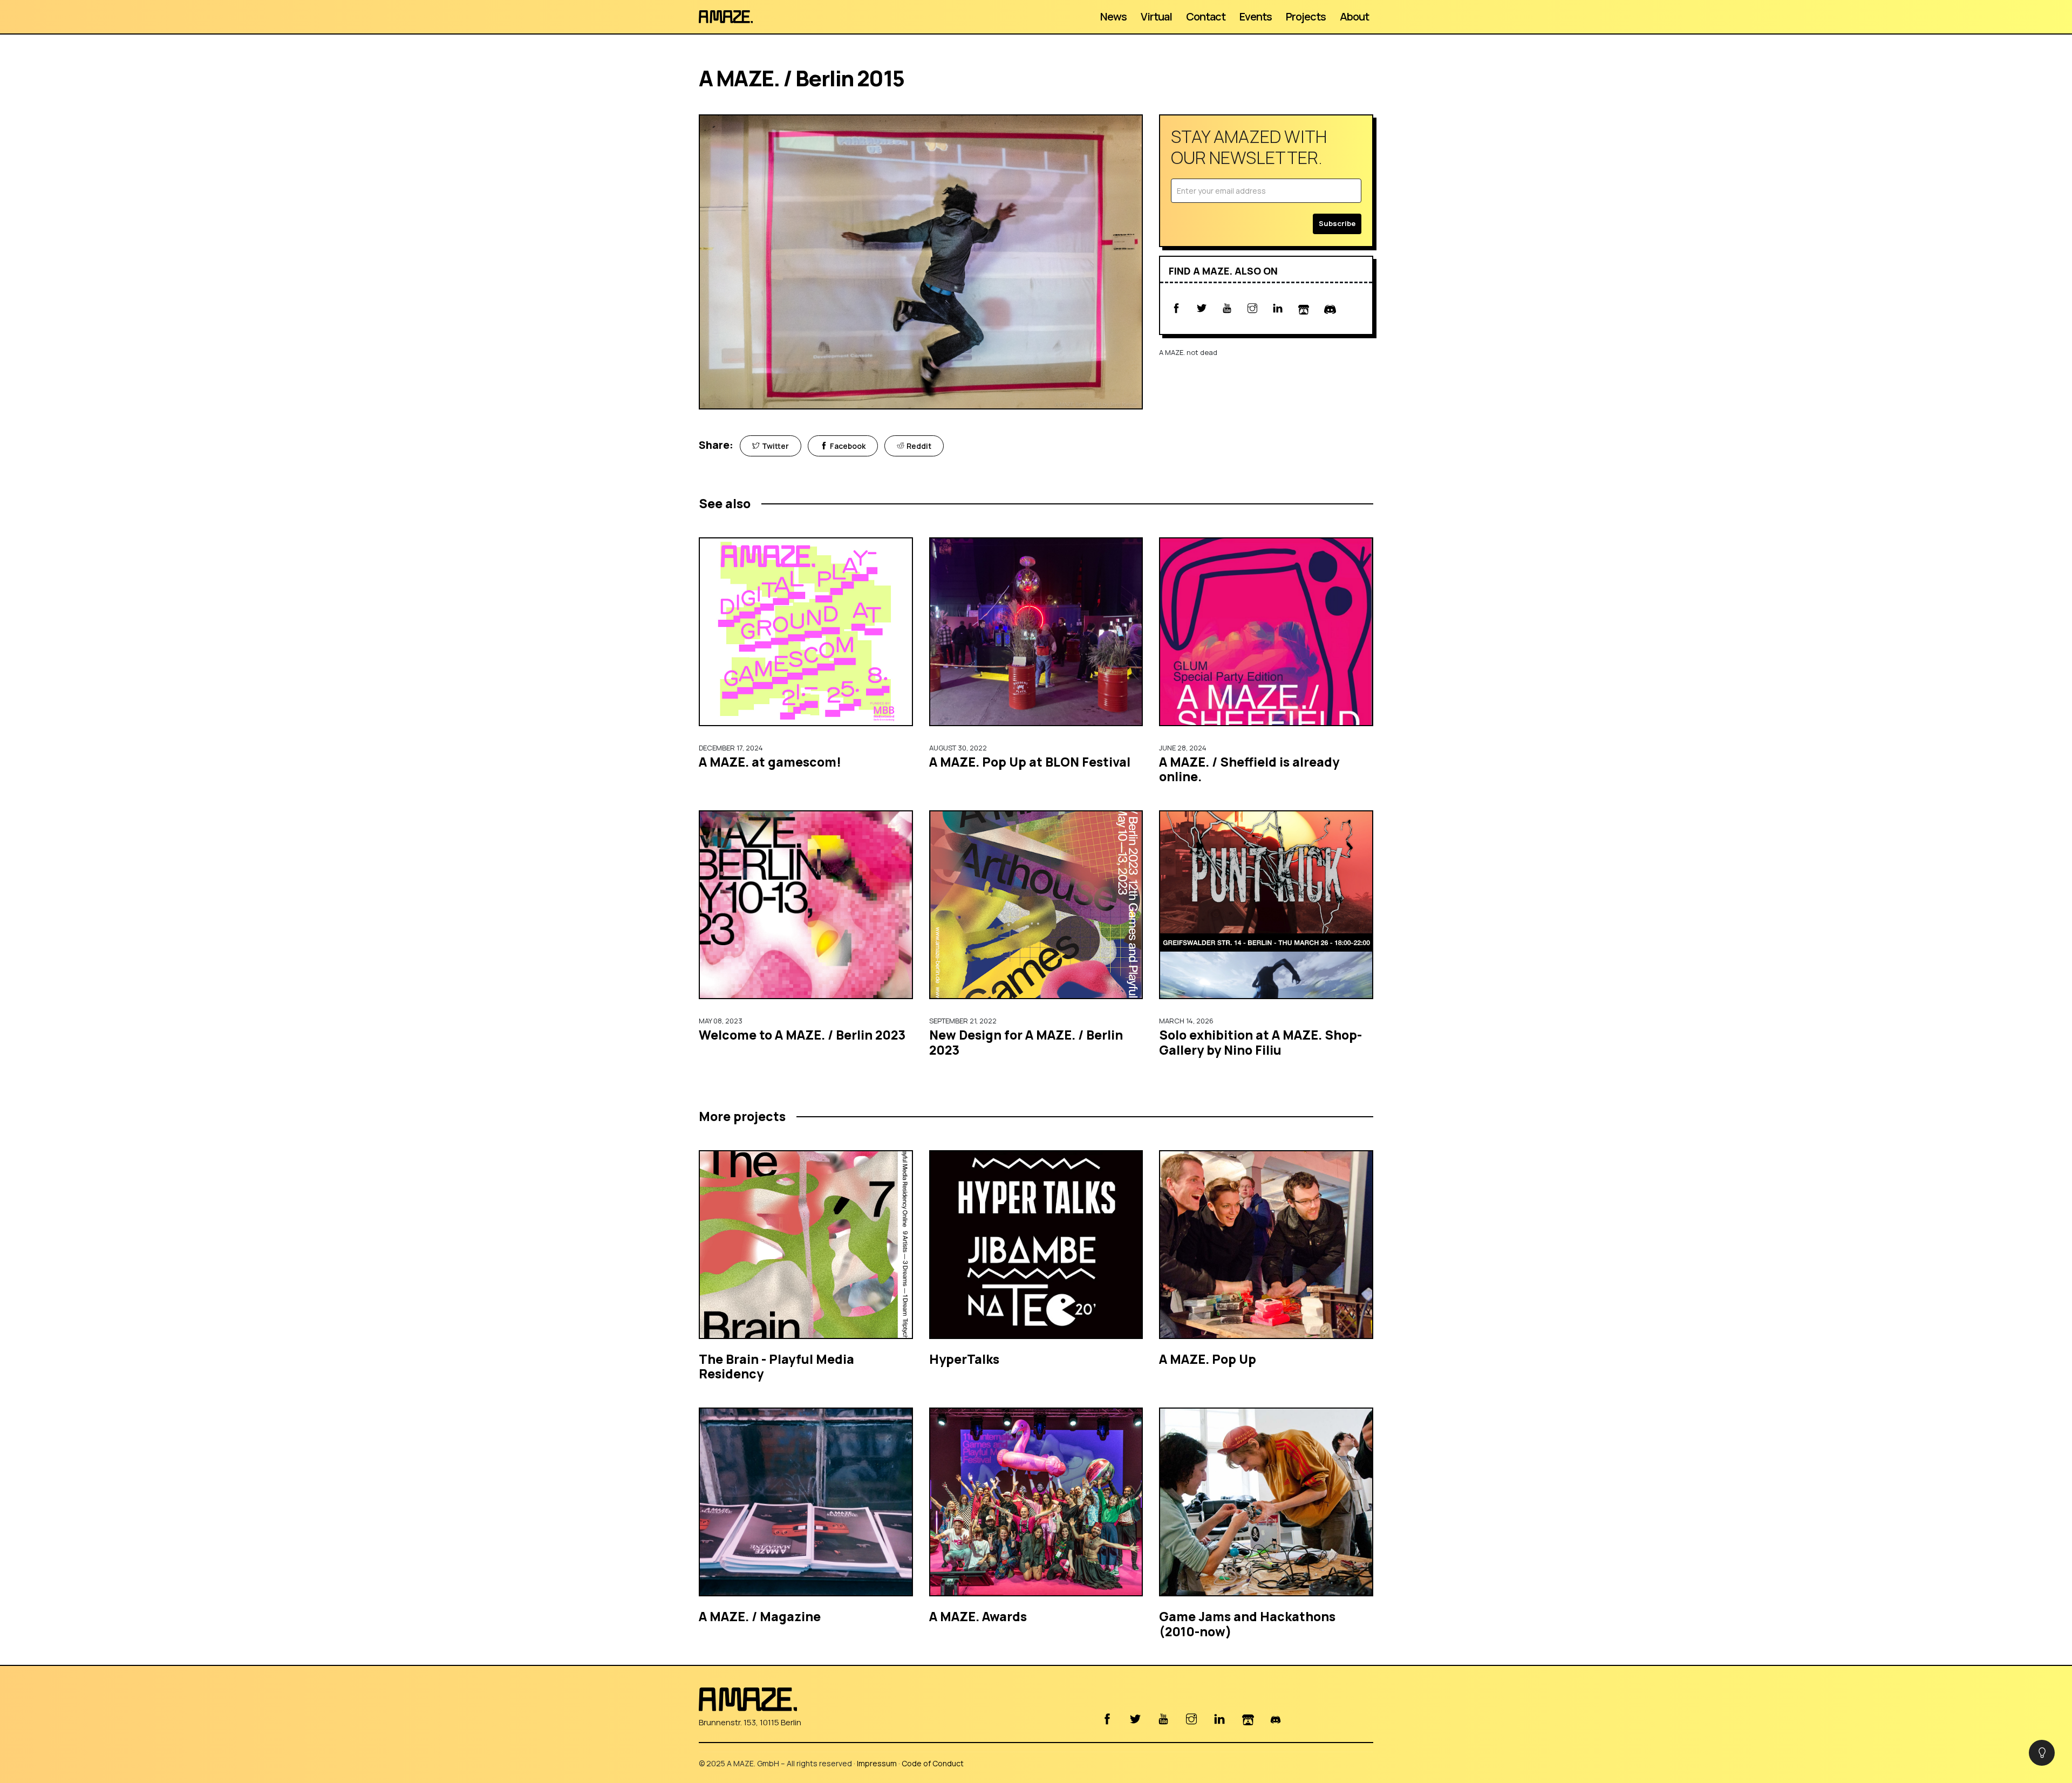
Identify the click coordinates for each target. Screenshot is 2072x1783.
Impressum (877, 1763)
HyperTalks (964, 1359)
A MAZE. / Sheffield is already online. (1249, 769)
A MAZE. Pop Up (1208, 1359)
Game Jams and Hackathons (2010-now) (1247, 1624)
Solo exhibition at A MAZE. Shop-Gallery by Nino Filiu (1260, 1042)
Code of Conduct (933, 1763)
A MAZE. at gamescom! (770, 762)
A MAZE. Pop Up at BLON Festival (1030, 762)
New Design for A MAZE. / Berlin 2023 (1026, 1042)
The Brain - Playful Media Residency (776, 1367)
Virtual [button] (1156, 16)
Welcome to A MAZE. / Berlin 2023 (802, 1035)
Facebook (848, 446)
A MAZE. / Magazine (760, 1616)
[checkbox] (2042, 1753)
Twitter (775, 446)
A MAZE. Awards (978, 1616)
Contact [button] (1206, 16)
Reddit (919, 446)
